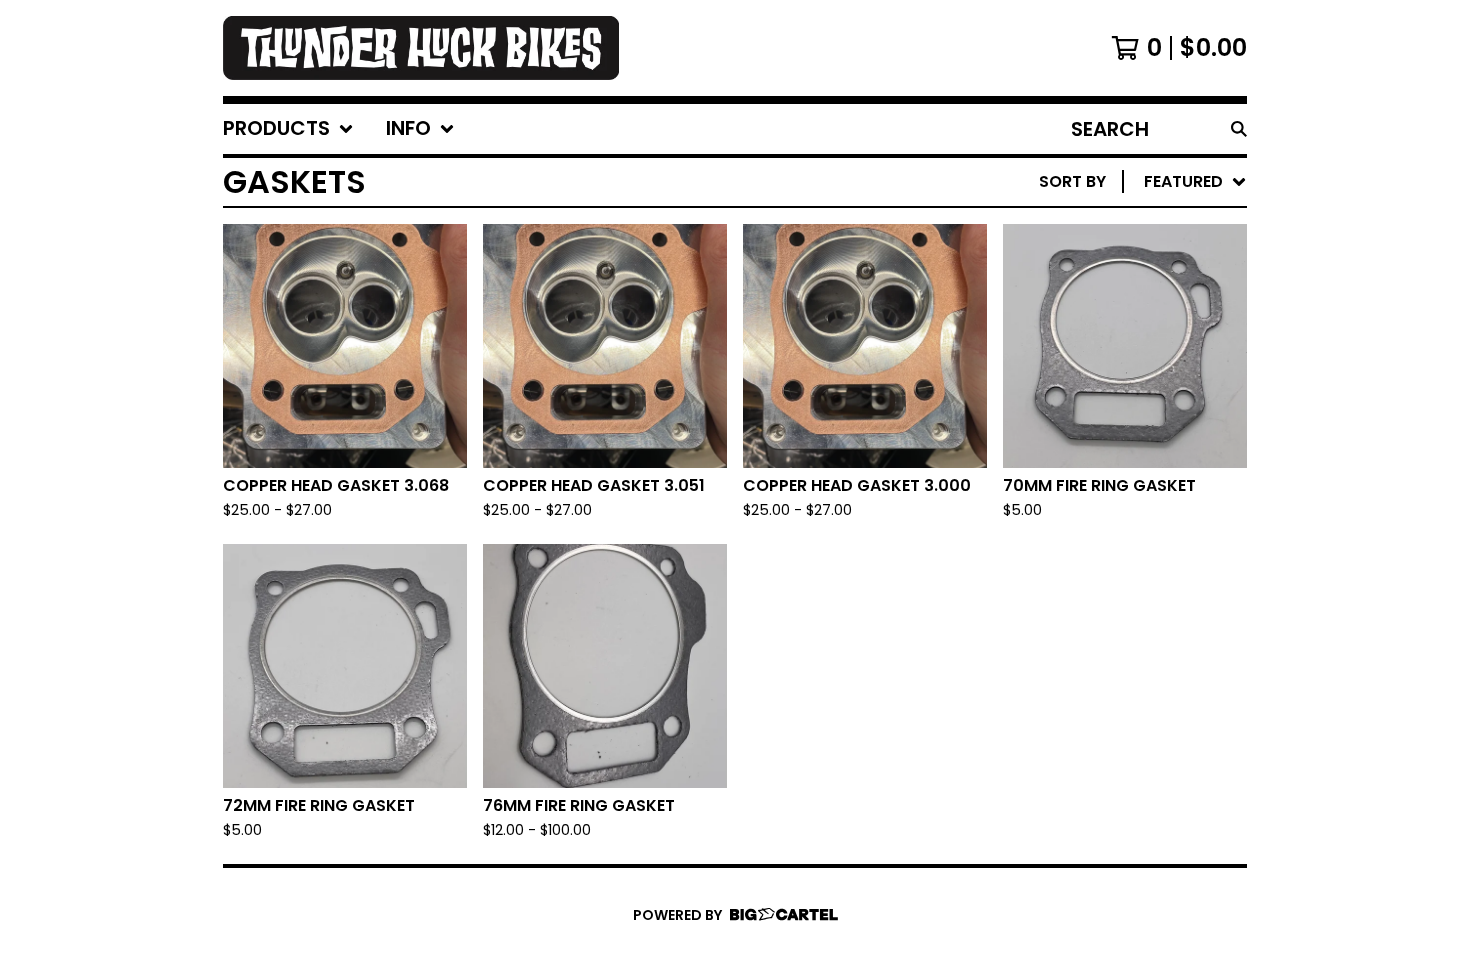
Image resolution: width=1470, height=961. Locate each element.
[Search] (1239, 129)
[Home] (421, 48)
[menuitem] (288, 129)
